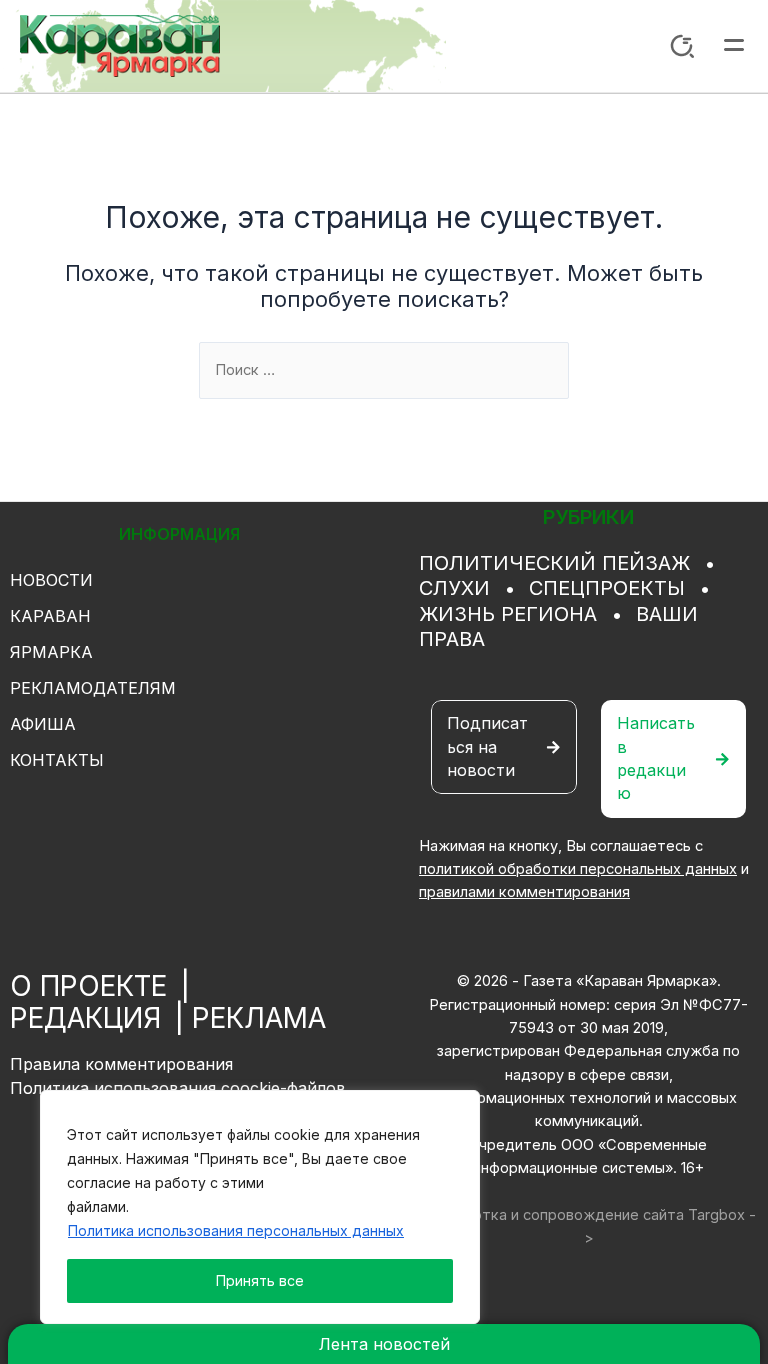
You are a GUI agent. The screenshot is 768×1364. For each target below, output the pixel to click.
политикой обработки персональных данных (578, 869)
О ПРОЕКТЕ (88, 986)
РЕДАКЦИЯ (85, 1018)
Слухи (454, 588)
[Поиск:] (384, 370)
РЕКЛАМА (259, 1018)
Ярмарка (51, 652)
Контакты (57, 760)
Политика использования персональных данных (236, 1230)
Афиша (43, 724)
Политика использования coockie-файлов (178, 1088)
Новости (51, 580)
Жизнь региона (508, 614)
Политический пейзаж (554, 563)
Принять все (260, 1280)
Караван (50, 616)
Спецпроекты (607, 588)
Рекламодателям (93, 688)
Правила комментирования (121, 1064)
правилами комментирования (524, 892)
